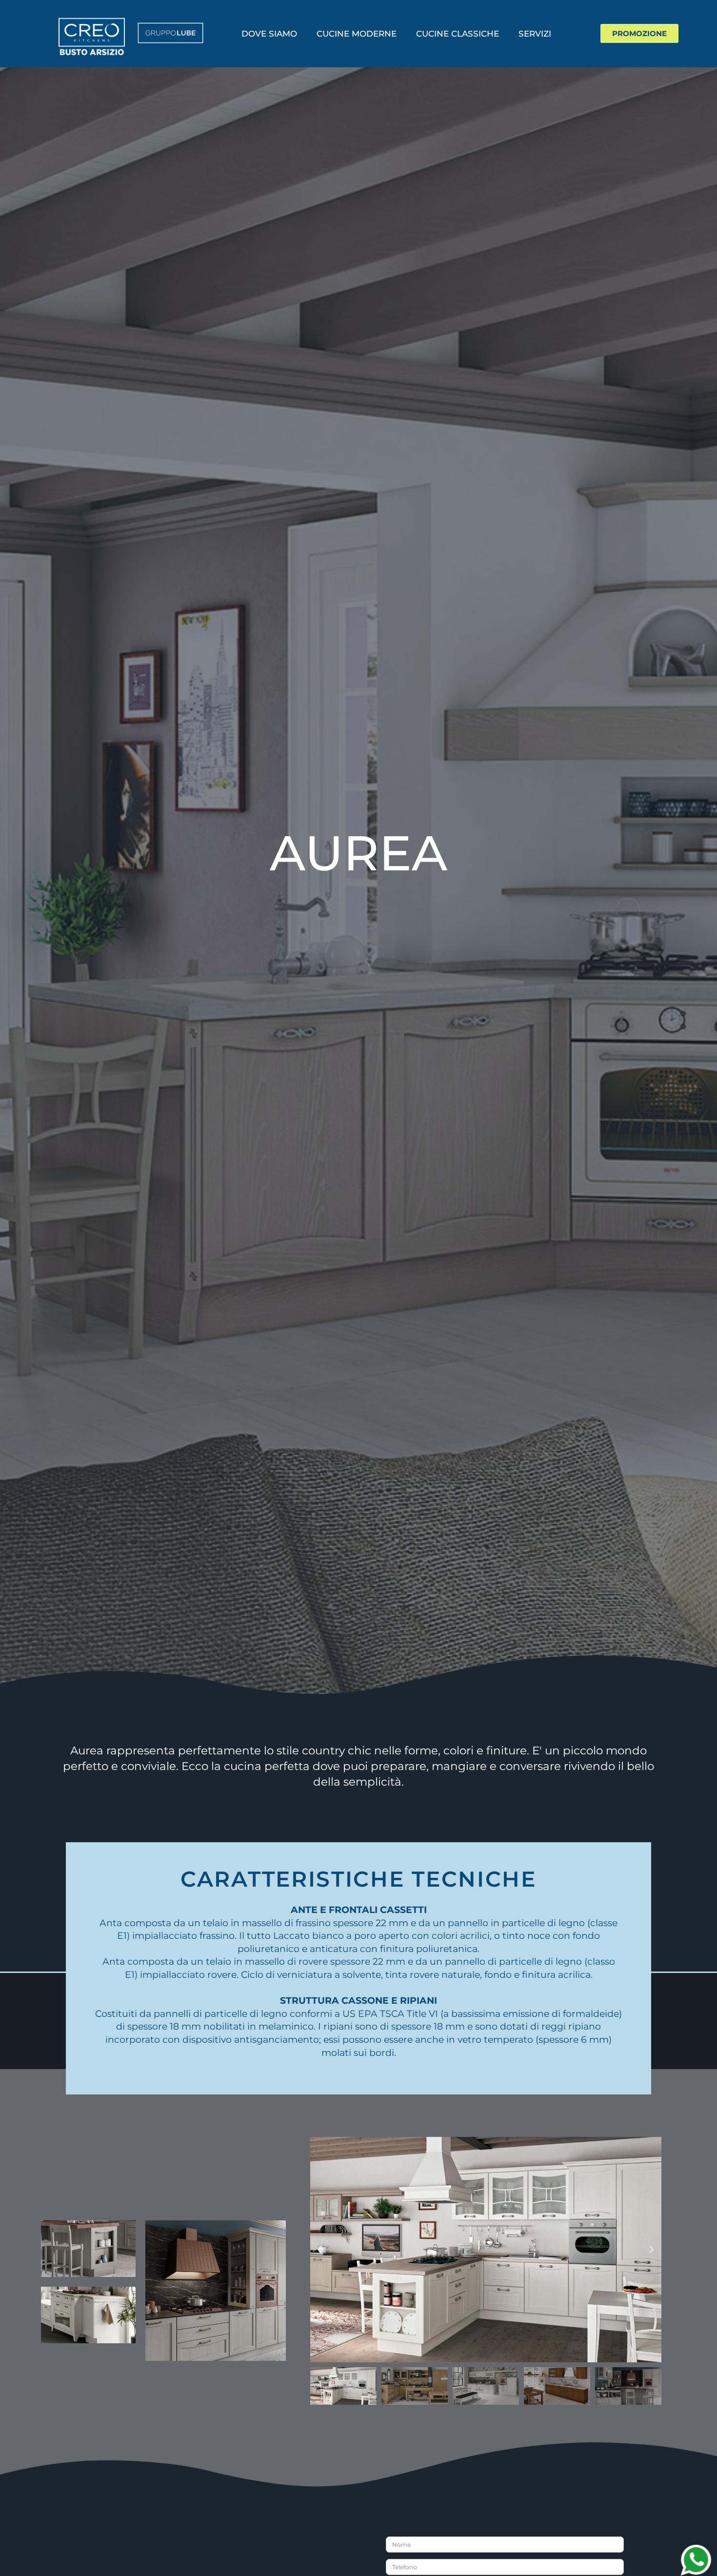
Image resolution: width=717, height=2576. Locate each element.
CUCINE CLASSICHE (458, 34)
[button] (320, 2250)
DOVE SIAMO (269, 34)
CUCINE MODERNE (357, 34)
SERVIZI (535, 34)
